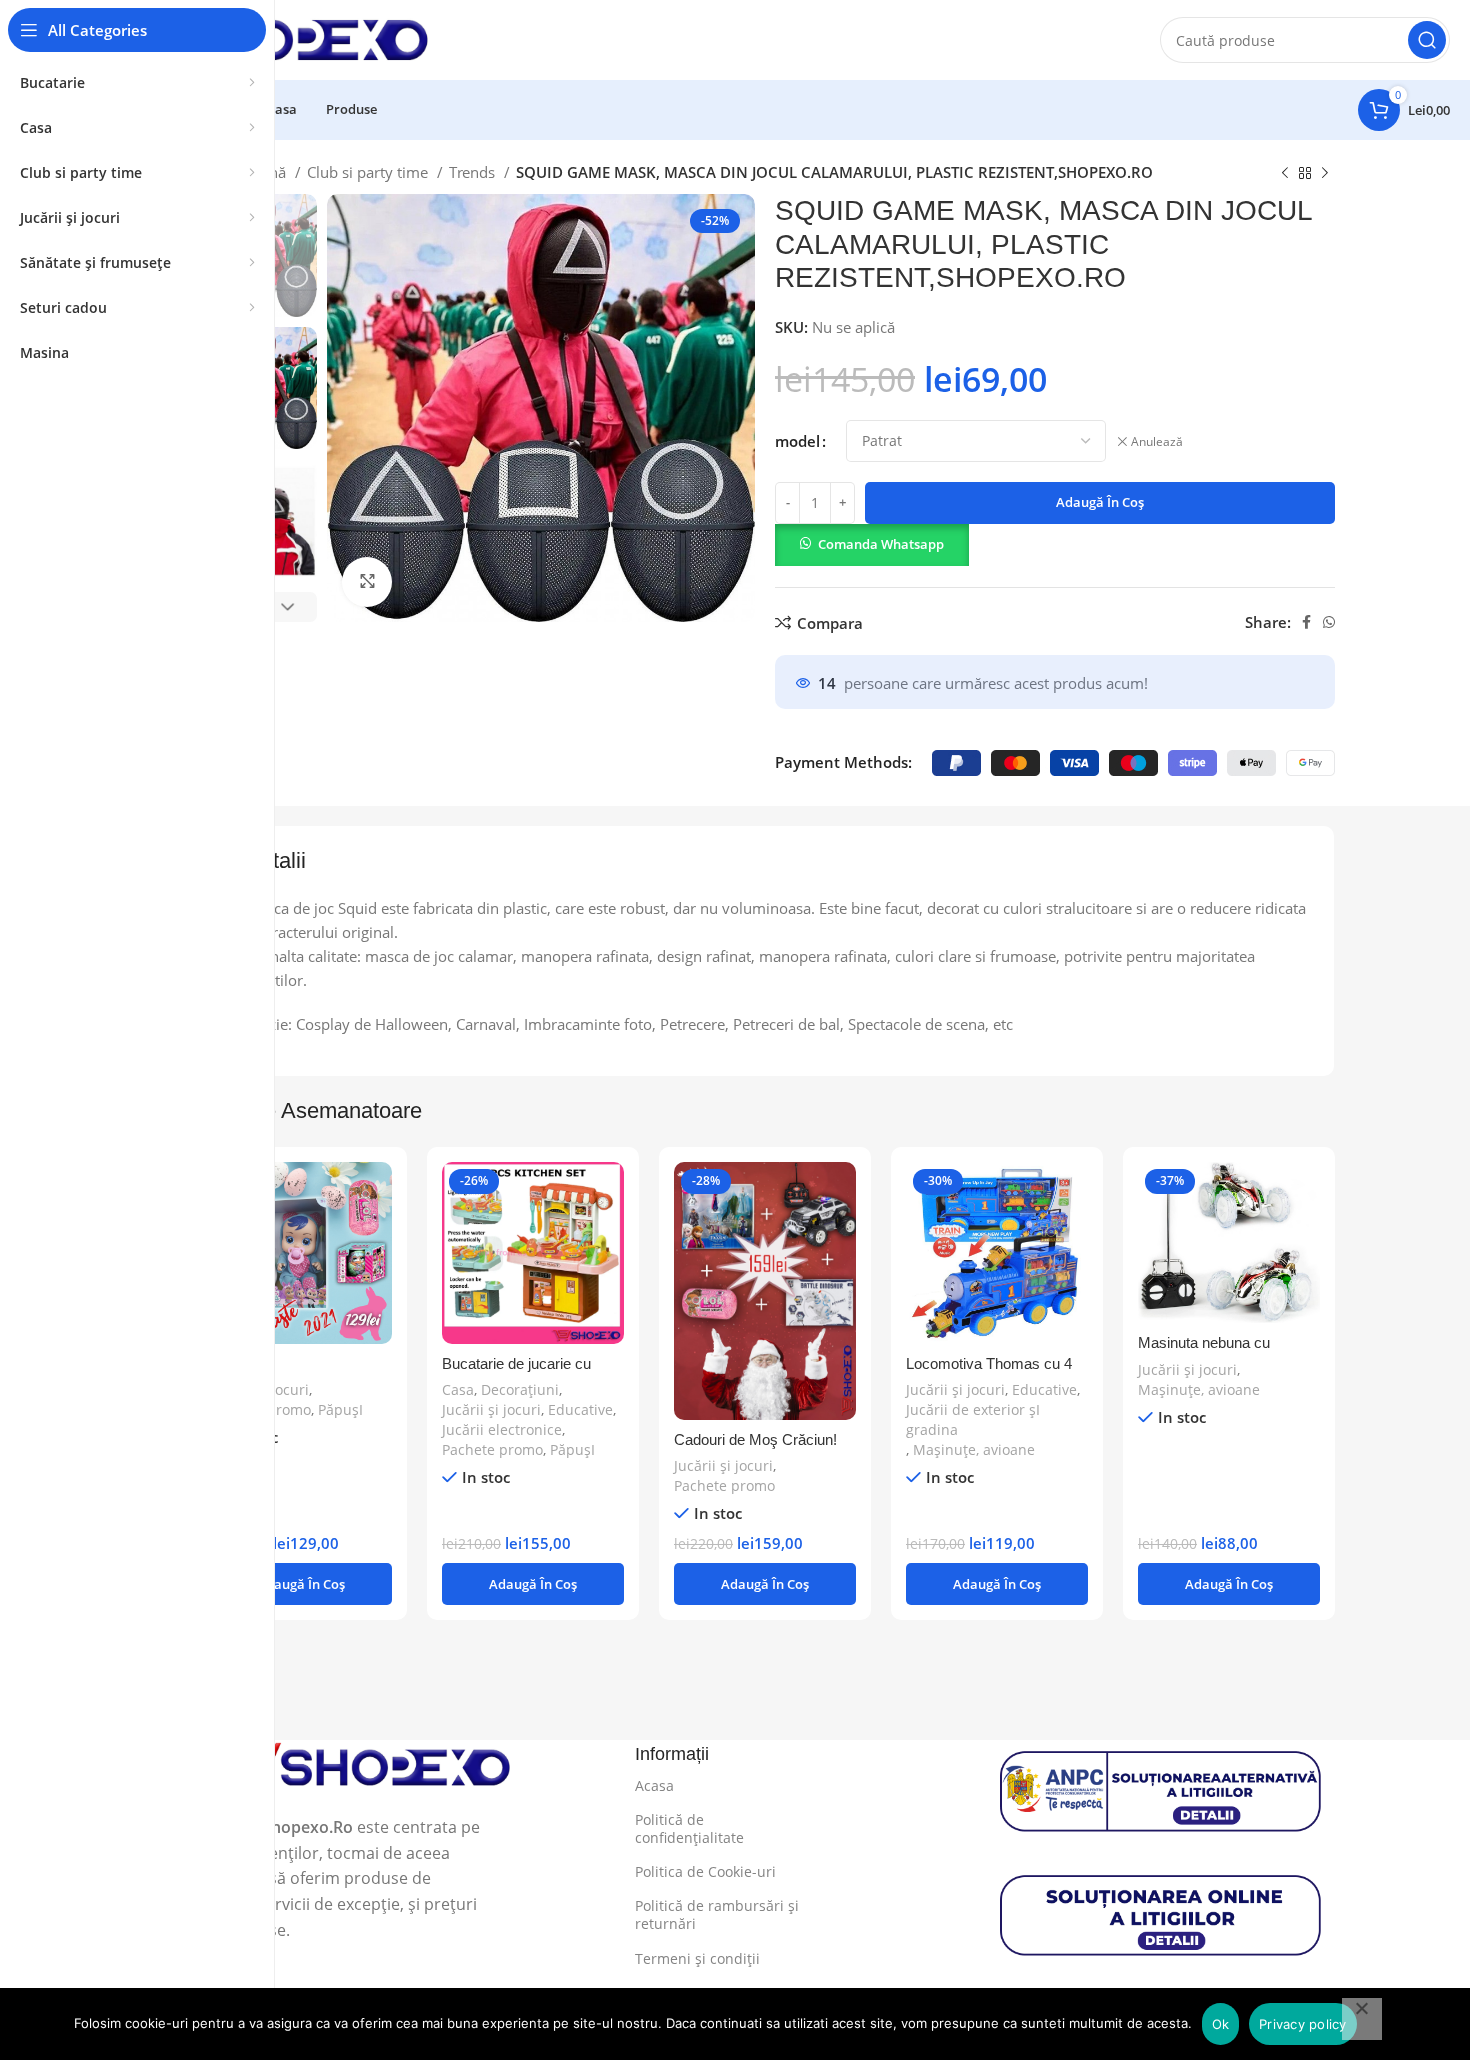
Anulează (1157, 442)
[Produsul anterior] (1285, 174)
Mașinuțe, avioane (974, 1449)
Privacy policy (1303, 2024)
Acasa (654, 1785)
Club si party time (369, 172)
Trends (474, 172)
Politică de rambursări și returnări (717, 1914)
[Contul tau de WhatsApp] (1329, 622)
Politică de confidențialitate (689, 1828)
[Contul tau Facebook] (1306, 622)
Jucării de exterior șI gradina (973, 1419)
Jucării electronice (502, 1429)
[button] (872, 543)
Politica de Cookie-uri (705, 1871)
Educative (580, 1409)
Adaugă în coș (1100, 502)
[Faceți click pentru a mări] (367, 582)
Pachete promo (492, 1449)
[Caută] (1427, 40)
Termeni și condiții (697, 1958)
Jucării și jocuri (491, 1409)
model (797, 441)
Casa (458, 1389)
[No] (1362, 2019)
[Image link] (353, 1765)
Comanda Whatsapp (881, 544)
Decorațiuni (520, 1389)
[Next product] (1325, 174)
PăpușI (340, 1409)
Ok (1221, 2024)
